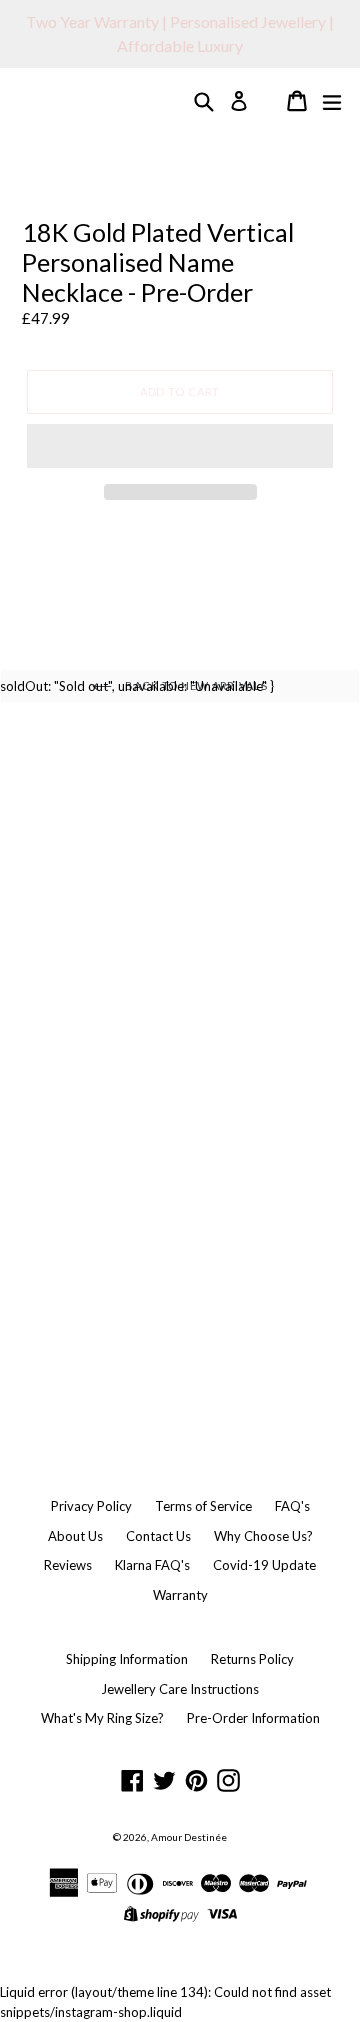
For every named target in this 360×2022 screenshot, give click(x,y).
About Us (75, 1536)
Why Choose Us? (263, 1536)
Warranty (180, 1595)
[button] (180, 446)
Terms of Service (203, 1506)
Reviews (68, 1565)
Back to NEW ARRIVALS (194, 685)
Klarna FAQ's (152, 1565)
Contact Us (158, 1536)
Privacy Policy (91, 1506)
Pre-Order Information (253, 1718)
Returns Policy (252, 1659)
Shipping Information (127, 1659)
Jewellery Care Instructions (180, 1689)
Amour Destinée (189, 1837)
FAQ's (292, 1506)
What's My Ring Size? (102, 1718)
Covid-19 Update (264, 1565)
